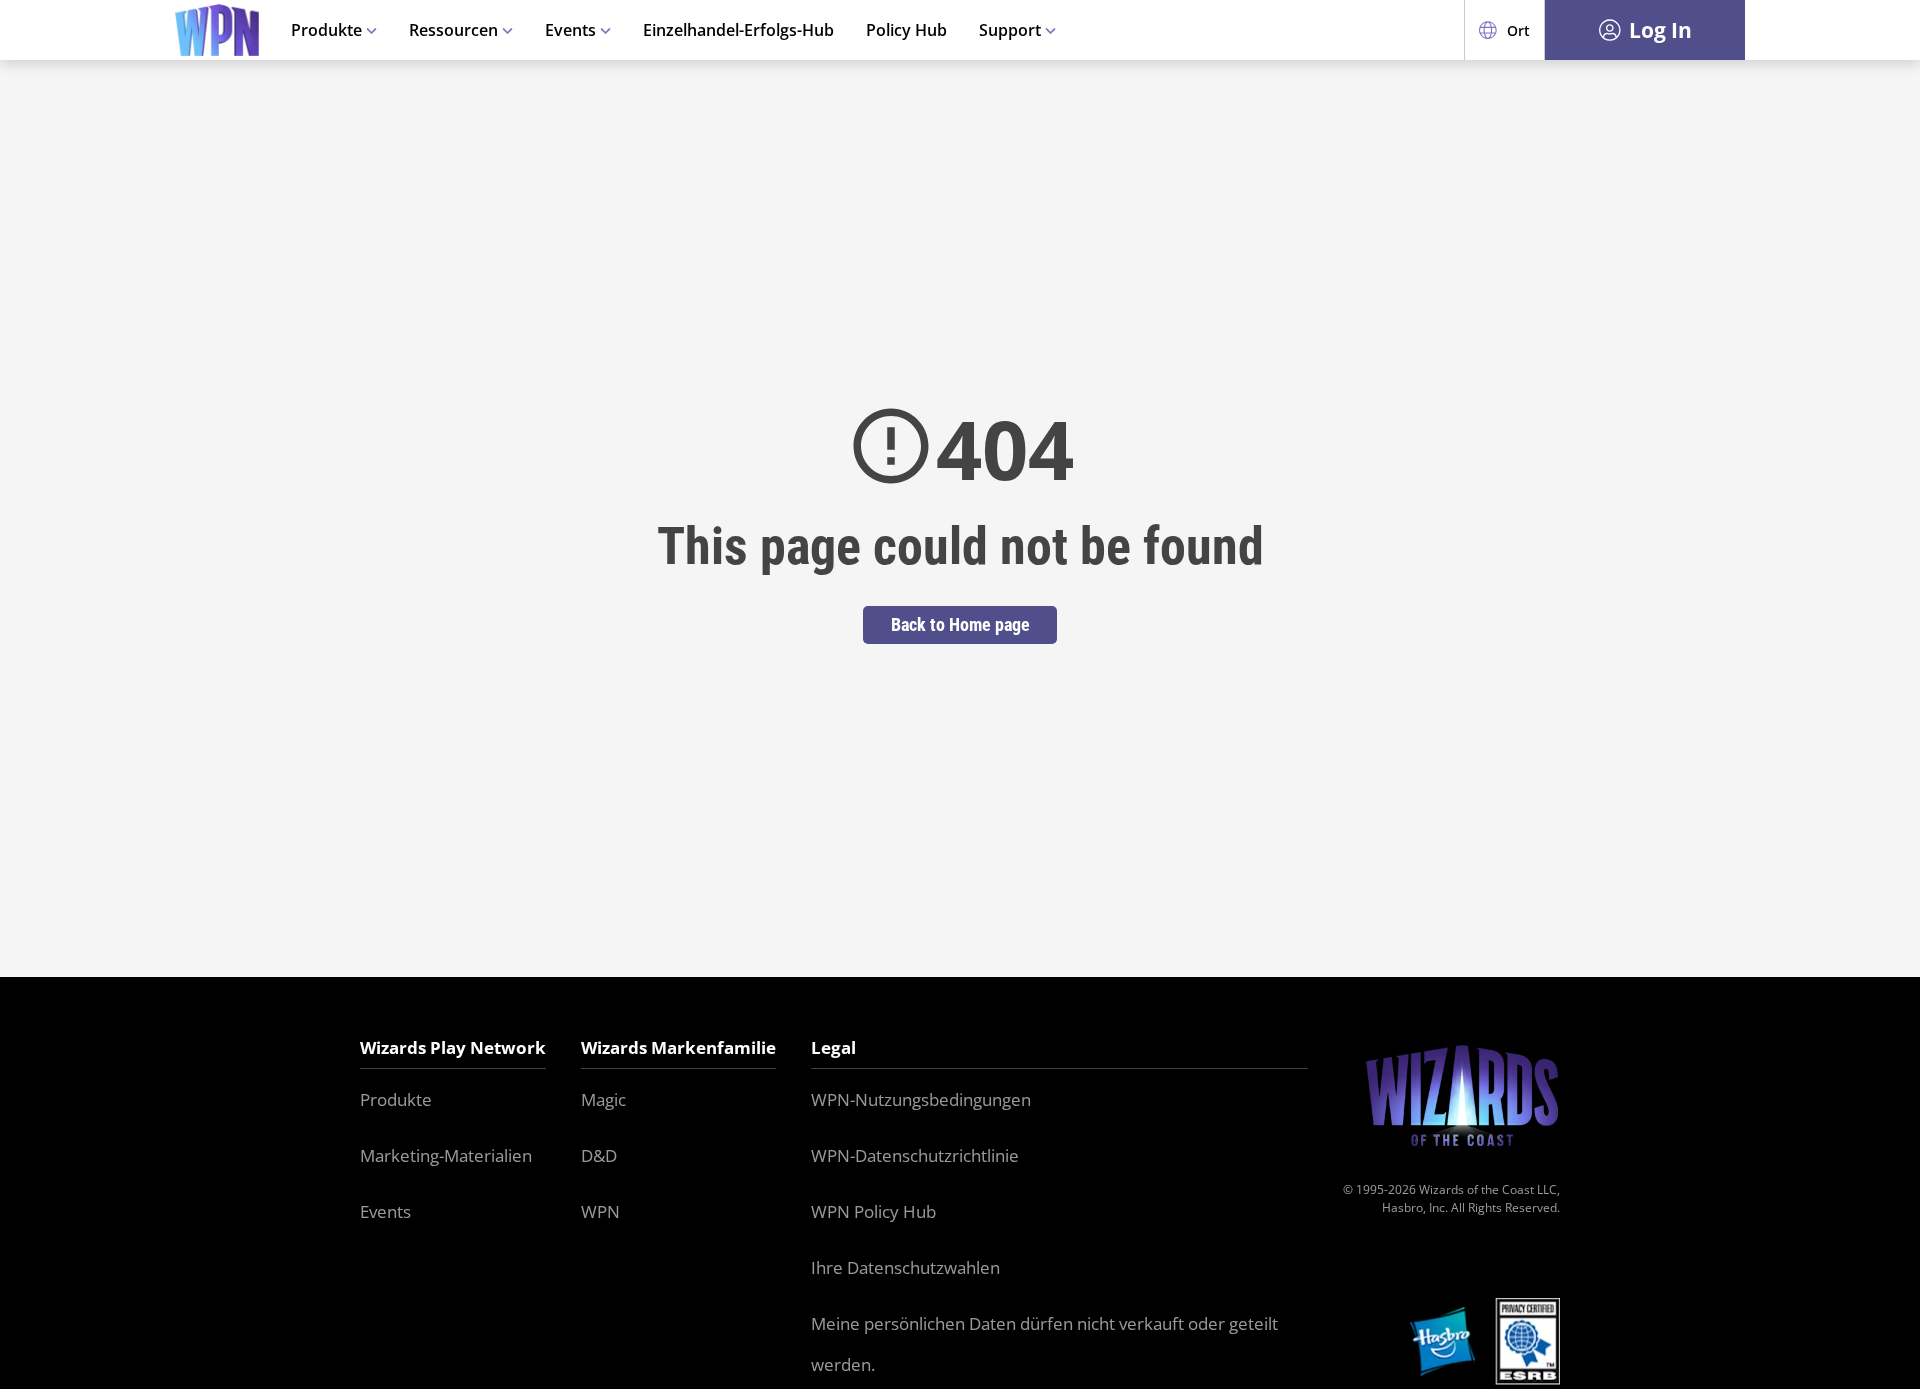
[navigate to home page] (217, 30)
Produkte (328, 30)
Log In (1660, 30)
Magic (603, 1099)
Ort (1518, 30)
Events (572, 30)
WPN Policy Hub (873, 1211)
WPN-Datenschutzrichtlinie (915, 1155)
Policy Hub (906, 30)
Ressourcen (455, 30)
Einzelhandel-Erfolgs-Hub (738, 30)
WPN (600, 1211)
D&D (599, 1155)
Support (1012, 30)
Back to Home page (960, 624)
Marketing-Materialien (446, 1155)
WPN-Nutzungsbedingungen (921, 1099)
